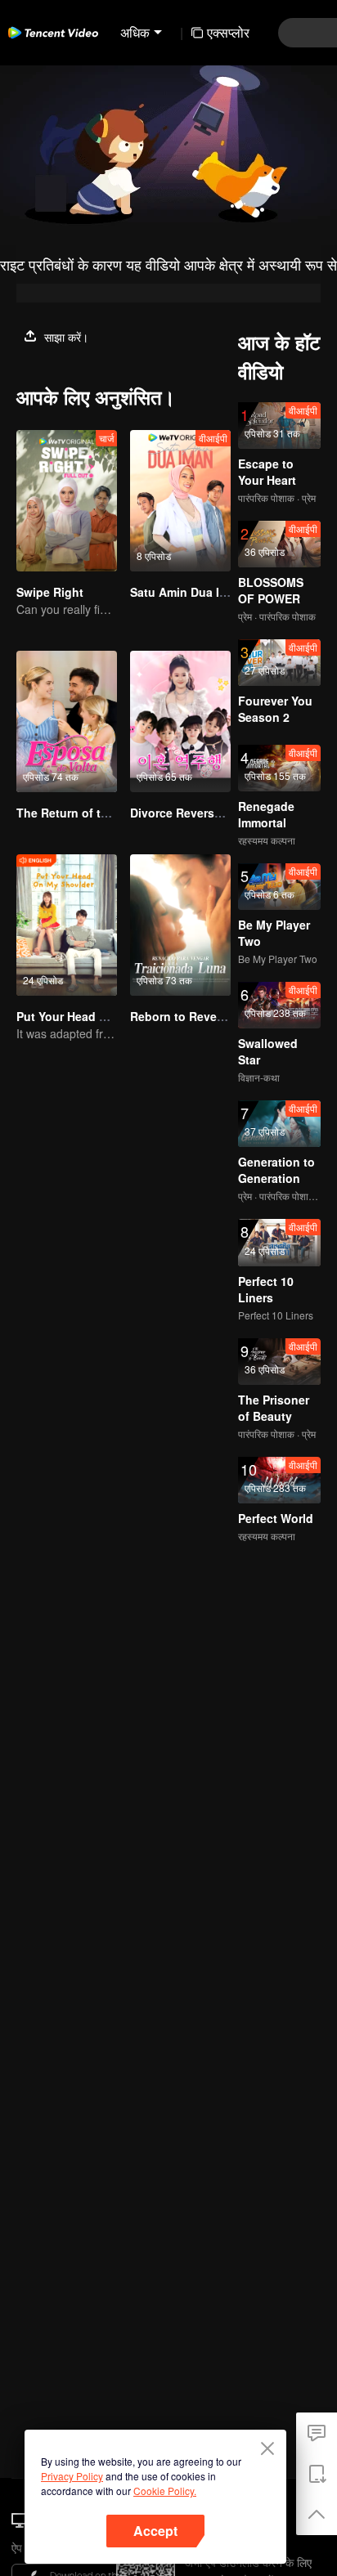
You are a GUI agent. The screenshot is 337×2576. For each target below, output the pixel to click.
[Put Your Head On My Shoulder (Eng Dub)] (67, 925)
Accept (155, 2531)
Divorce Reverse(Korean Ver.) (211, 813)
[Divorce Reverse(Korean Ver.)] (180, 721)
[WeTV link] (53, 33)
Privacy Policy (72, 2476)
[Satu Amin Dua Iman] (180, 501)
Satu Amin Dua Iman (186, 592)
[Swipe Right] (67, 501)
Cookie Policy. (165, 2491)
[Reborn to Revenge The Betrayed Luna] (180, 925)
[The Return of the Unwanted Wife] (67, 721)
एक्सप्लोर (228, 32)
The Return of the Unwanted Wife (109, 813)
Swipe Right (50, 592)
